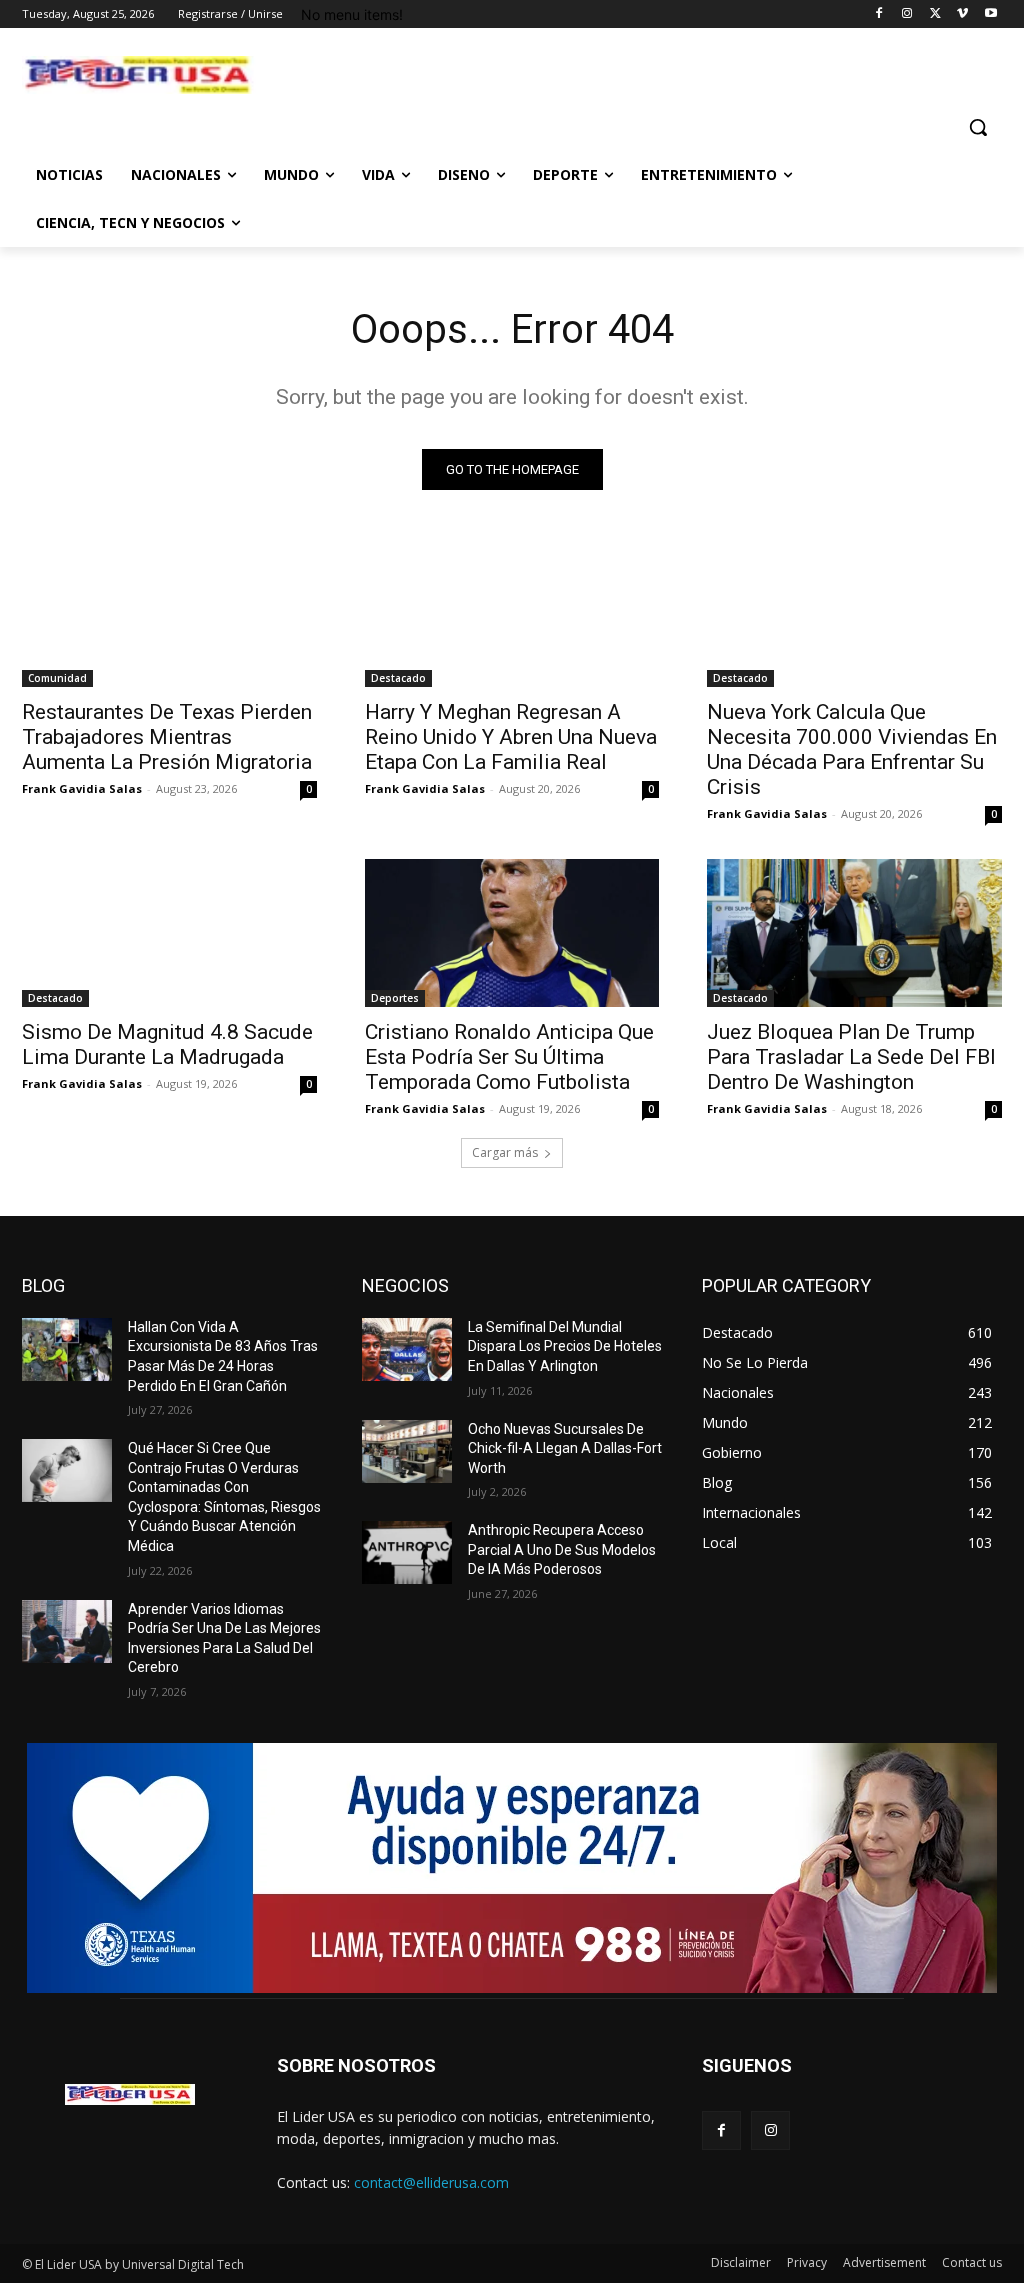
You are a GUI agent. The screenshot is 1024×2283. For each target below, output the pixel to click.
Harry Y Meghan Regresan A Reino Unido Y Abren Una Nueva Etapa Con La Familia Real (511, 737)
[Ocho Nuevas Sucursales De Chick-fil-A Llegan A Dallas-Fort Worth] (407, 1451)
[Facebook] (879, 14)
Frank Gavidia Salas (82, 788)
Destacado (398, 678)
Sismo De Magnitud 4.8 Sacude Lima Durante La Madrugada (167, 1044)
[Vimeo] (962, 14)
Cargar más (505, 1152)
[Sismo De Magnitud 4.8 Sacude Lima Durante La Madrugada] (169, 932)
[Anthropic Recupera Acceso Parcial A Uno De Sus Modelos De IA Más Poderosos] (407, 1552)
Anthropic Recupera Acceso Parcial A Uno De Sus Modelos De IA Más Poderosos (562, 1549)
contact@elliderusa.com (431, 2182)
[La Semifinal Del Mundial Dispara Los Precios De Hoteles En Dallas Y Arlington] (407, 1349)
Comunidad (57, 678)
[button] (978, 127)
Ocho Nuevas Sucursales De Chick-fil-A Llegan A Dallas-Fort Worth (565, 1448)
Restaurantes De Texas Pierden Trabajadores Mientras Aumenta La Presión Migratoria (167, 737)
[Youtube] (990, 14)
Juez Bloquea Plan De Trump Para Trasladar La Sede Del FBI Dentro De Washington (851, 1057)
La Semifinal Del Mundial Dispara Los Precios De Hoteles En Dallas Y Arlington (565, 1346)
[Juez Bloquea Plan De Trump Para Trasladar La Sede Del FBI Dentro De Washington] (854, 932)
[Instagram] (907, 14)
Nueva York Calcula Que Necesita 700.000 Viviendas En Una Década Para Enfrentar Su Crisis (852, 749)
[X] (935, 14)
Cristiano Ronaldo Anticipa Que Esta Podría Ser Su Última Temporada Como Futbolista (509, 1057)
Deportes (395, 998)
